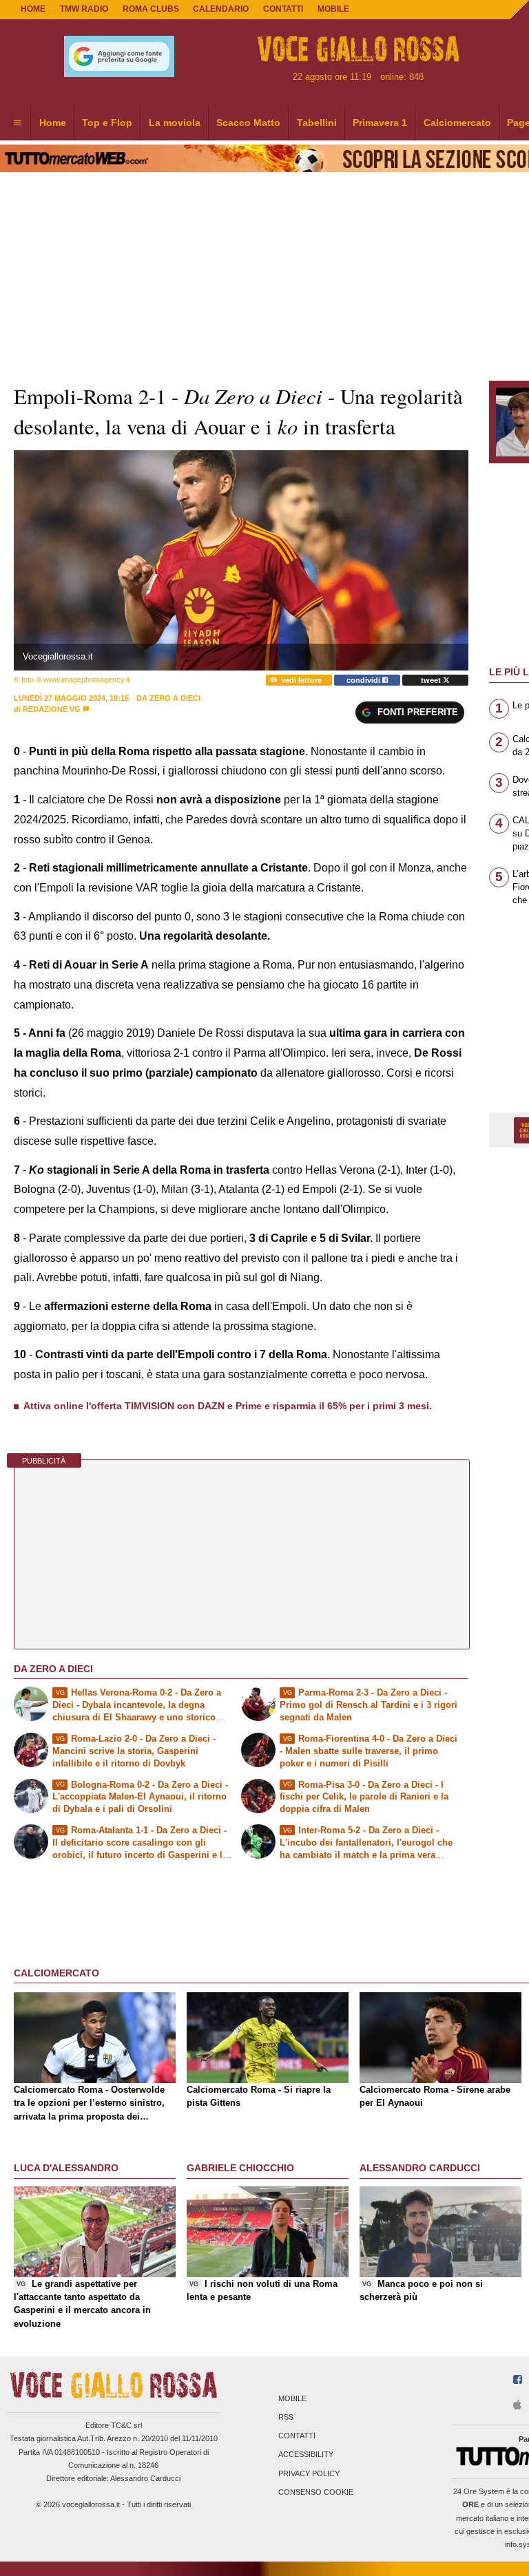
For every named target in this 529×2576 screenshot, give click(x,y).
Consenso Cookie (316, 2492)
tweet (432, 680)
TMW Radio (84, 9)
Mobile (292, 2398)
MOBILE (333, 9)
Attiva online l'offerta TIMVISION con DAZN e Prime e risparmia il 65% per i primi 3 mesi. (228, 1406)
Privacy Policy (309, 2473)
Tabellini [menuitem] (317, 123)
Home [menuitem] (53, 123)
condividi (364, 680)
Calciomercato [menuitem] (457, 123)
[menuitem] (17, 123)
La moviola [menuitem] (175, 123)
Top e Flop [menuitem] (107, 123)
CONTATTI (283, 9)
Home (33, 9)
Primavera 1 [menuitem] (380, 123)
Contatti (297, 2436)
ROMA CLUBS (151, 9)
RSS (286, 2417)
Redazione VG (52, 709)
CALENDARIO (221, 9)
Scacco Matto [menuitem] (248, 123)
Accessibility (306, 2455)
